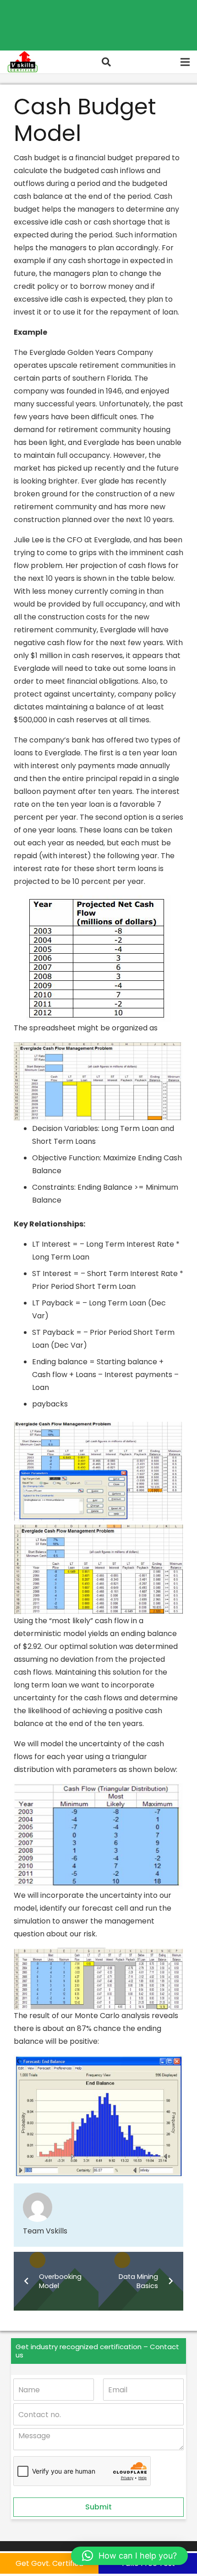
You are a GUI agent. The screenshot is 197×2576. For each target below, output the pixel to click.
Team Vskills (45, 2231)
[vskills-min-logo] (22, 62)
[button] (106, 62)
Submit (98, 2507)
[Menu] (185, 62)
